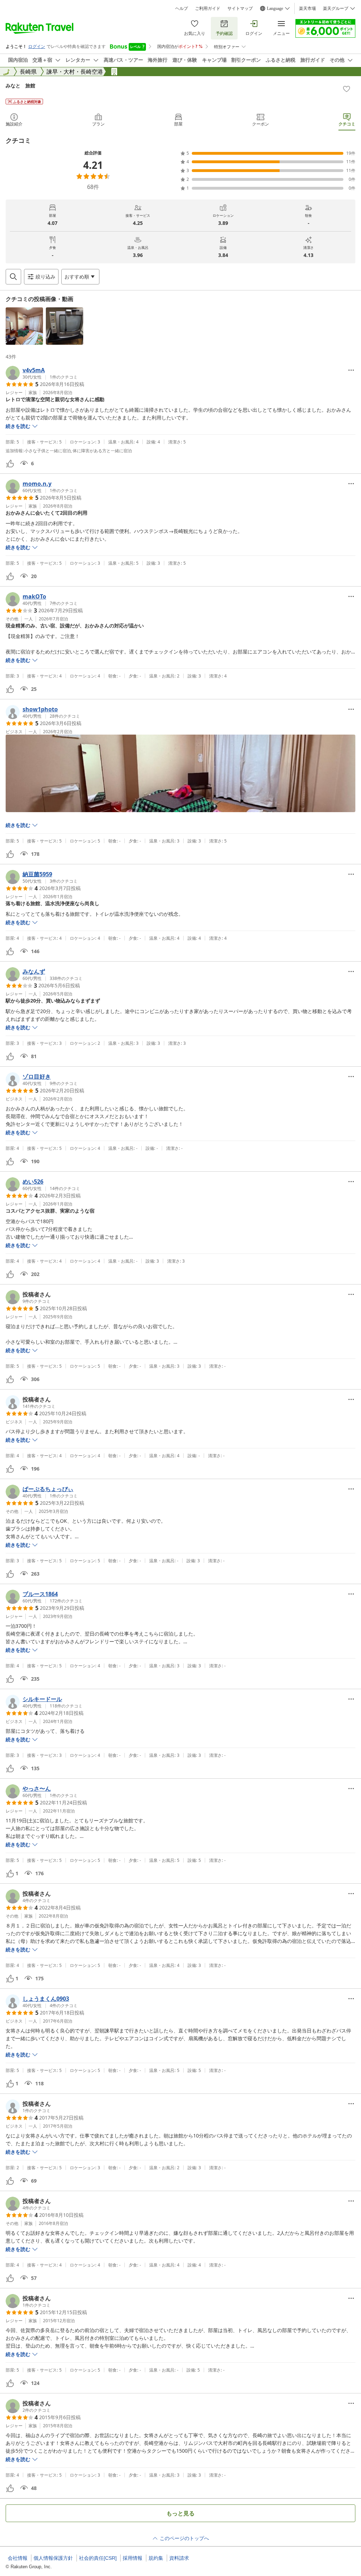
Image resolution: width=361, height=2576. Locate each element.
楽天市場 (307, 8)
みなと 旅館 (20, 85)
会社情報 (18, 2558)
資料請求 (179, 2558)
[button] (24, 326)
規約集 (156, 2558)
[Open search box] (13, 277)
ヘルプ (182, 8)
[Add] (347, 89)
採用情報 (133, 2558)
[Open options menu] (351, 370)
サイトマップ (240, 8)
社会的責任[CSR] (98, 2558)
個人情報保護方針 (53, 2558)
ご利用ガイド (208, 8)
